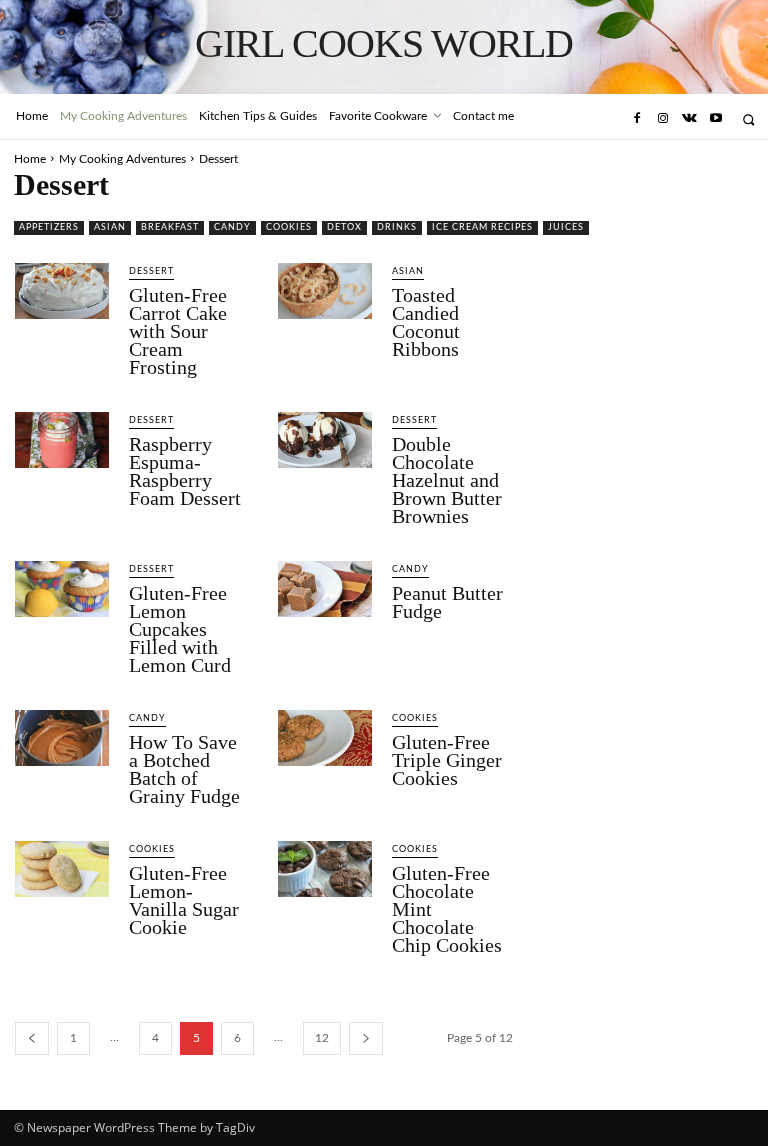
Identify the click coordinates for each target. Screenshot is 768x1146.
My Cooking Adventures (122, 159)
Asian (110, 227)
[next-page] (366, 1038)
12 (322, 1038)
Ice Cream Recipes (482, 227)
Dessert (151, 271)
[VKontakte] (689, 119)
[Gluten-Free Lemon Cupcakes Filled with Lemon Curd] (62, 589)
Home (30, 159)
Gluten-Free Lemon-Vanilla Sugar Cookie (184, 900)
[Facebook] (636, 119)
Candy (232, 227)
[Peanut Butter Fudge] (325, 589)
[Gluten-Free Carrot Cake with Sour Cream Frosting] (62, 291)
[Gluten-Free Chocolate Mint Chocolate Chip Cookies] (325, 869)
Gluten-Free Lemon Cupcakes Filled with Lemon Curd (180, 629)
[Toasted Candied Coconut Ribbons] (325, 291)
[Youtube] (716, 119)
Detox (344, 227)
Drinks (397, 227)
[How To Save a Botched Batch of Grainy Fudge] (62, 738)
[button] (748, 119)
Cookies (289, 227)
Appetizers (49, 227)
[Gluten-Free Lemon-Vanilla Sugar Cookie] (62, 869)
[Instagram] (663, 119)
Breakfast (170, 227)
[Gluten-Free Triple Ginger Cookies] (325, 738)
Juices (566, 227)
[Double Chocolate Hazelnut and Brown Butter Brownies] (325, 440)
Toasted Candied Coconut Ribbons (426, 322)
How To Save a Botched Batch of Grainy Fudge (184, 769)
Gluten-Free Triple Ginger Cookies (447, 760)
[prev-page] (32, 1038)
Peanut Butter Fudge (447, 602)
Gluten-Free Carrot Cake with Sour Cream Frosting (178, 331)
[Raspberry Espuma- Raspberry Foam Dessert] (62, 440)
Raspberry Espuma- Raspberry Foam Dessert (185, 471)
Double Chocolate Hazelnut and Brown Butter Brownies (447, 480)
